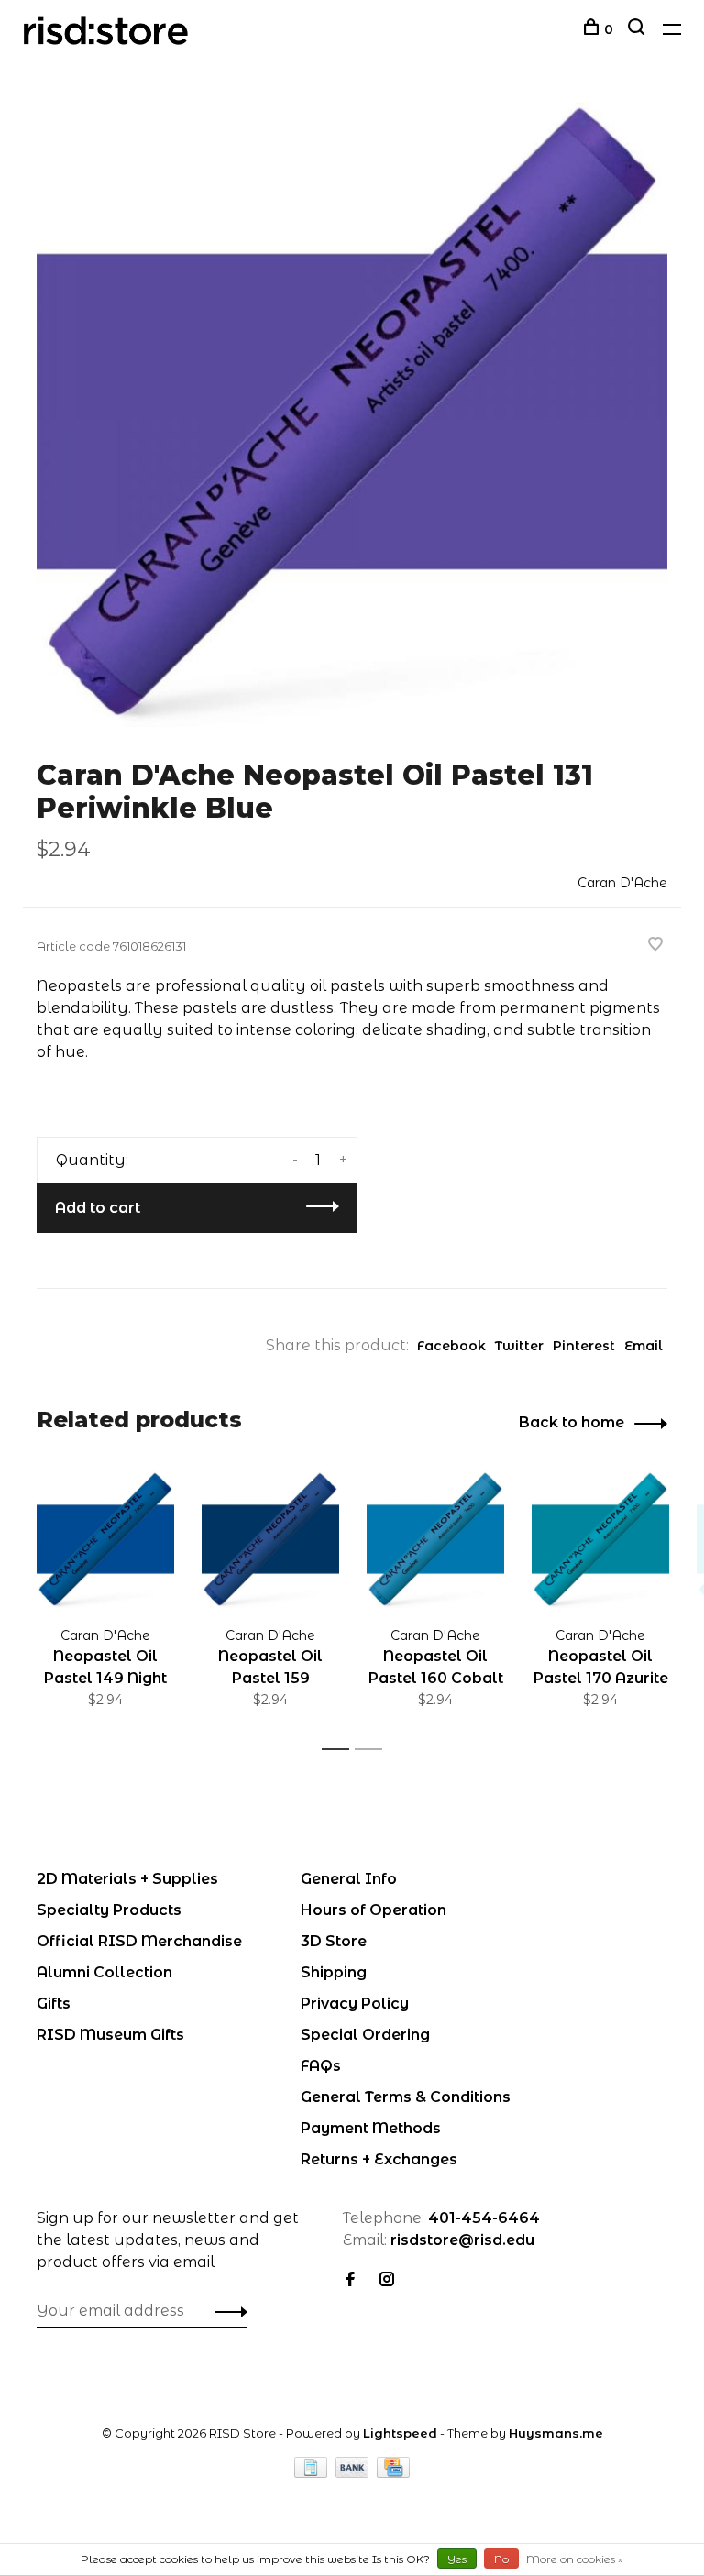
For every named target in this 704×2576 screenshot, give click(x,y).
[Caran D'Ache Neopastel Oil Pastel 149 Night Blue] (105, 1539)
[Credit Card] (393, 2473)
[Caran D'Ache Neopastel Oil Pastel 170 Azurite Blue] (600, 1539)
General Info (349, 1879)
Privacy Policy (355, 2004)
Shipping (334, 1972)
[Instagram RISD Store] (387, 2280)
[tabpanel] (352, 412)
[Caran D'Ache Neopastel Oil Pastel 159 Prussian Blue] (270, 1539)
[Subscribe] (226, 2311)
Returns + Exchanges (379, 2159)
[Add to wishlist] (655, 946)
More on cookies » (575, 2559)
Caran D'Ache (622, 883)
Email (643, 1346)
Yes (457, 2559)
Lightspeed (400, 2433)
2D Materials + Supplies (127, 1879)
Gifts (54, 2004)
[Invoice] (313, 2473)
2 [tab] (374, 1750)
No (501, 2559)
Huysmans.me (556, 2433)
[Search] (638, 29)
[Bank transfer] (354, 2473)
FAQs (321, 2066)
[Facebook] (350, 2280)
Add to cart (98, 1208)
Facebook (451, 1346)
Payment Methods (371, 2128)
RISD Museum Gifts (110, 2035)
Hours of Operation (374, 1910)
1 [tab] (341, 1750)
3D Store (334, 1941)
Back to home (572, 1422)
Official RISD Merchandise (139, 1941)
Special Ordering (365, 2035)
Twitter (519, 1346)
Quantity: (92, 1160)
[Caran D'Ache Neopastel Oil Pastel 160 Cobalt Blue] (435, 1539)
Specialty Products (109, 1910)
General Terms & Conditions (406, 2097)
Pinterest (584, 1346)
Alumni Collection (104, 1972)
